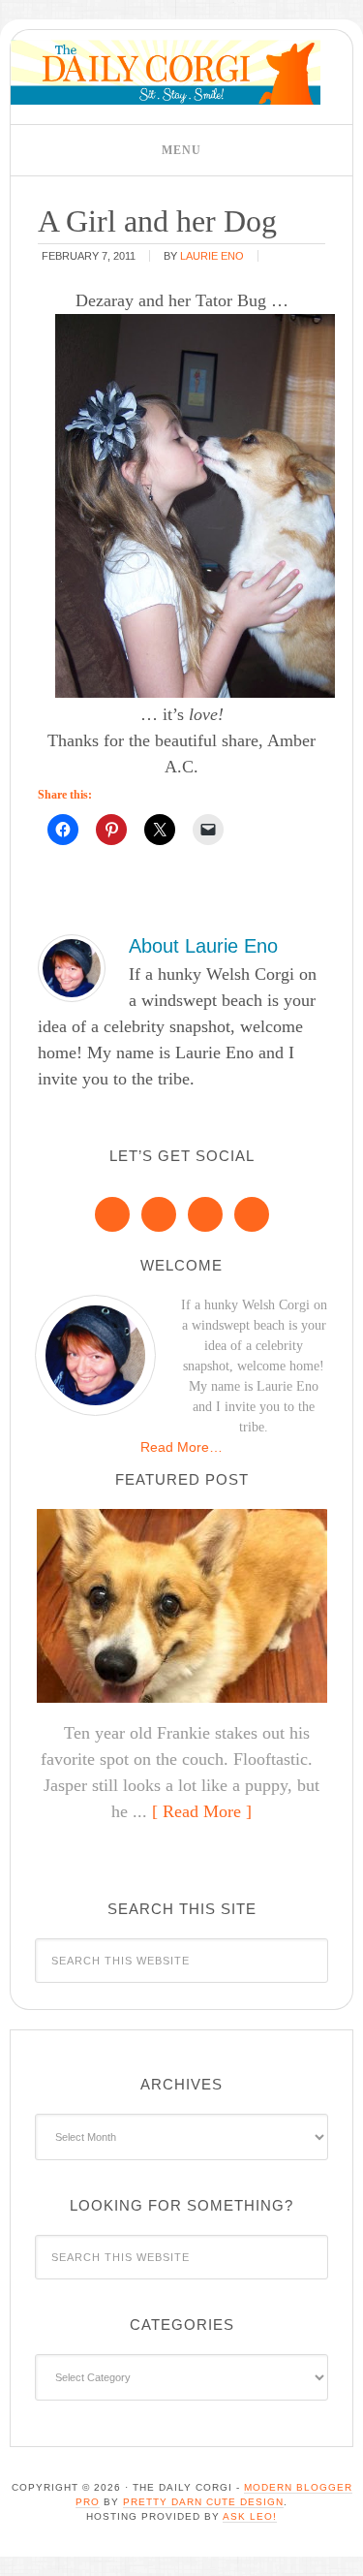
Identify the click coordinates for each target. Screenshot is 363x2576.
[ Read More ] (202, 1811)
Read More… (181, 1447)
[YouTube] (252, 1214)
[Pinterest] (159, 1214)
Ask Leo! (250, 2516)
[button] (181, 150)
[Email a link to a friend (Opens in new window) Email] (208, 830)
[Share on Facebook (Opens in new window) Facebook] (63, 830)
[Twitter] (205, 1214)
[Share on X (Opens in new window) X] (160, 830)
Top (341, 2549)
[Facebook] (112, 1214)
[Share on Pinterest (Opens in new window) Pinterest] (111, 830)
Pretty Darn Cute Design (203, 2502)
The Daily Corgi (166, 72)
